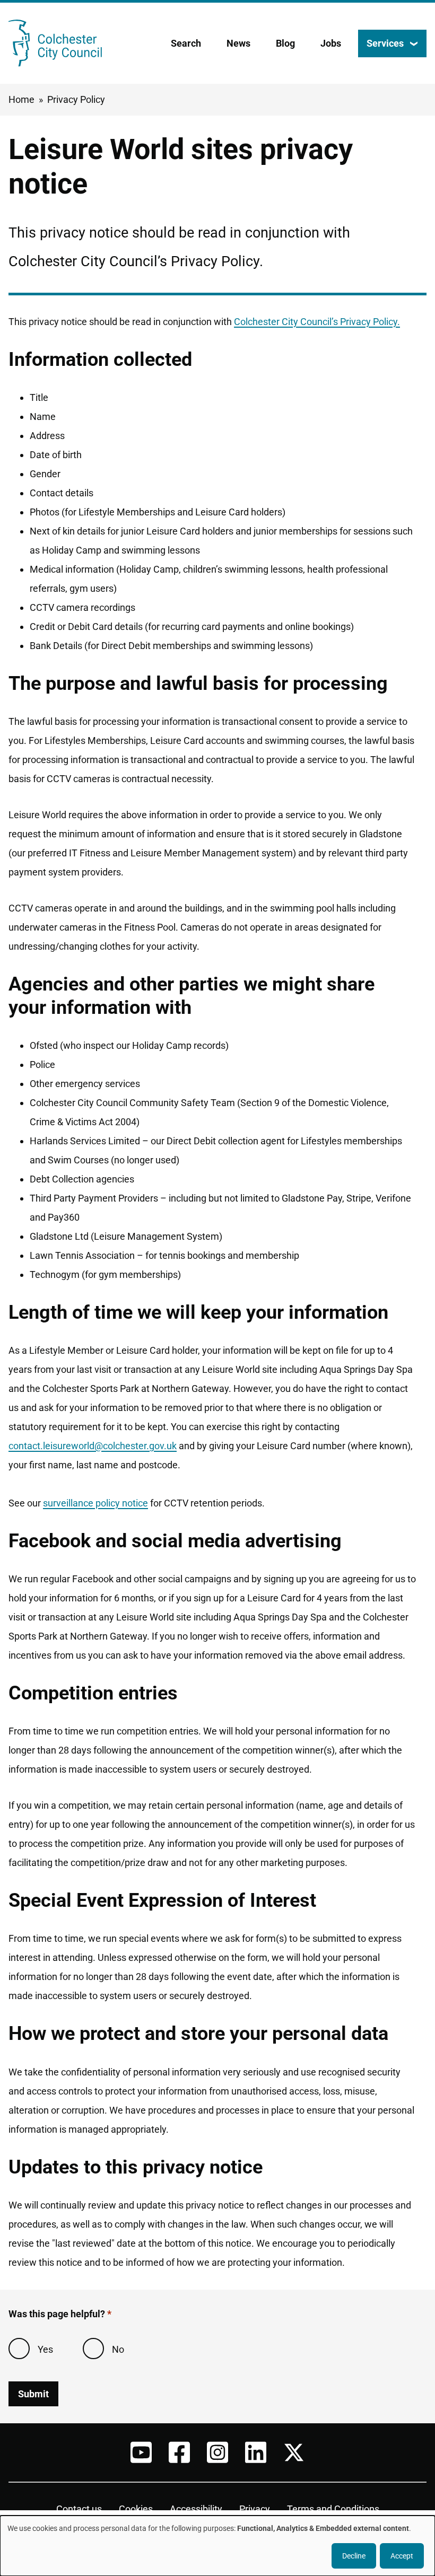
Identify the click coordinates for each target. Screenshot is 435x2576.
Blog (285, 43)
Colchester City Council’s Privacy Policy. (317, 322)
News (238, 43)
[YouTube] (141, 2452)
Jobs (331, 43)
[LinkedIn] (256, 2452)
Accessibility (196, 2509)
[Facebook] (179, 2452)
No (118, 2349)
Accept (402, 2556)
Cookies (136, 2509)
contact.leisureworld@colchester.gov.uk (93, 1446)
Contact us (79, 2509)
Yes (45, 2349)
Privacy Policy (76, 99)
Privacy (255, 2509)
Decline (354, 2556)
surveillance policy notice (95, 1503)
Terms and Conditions (333, 2509)
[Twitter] (294, 2452)
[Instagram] (217, 2452)
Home (21, 99)
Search (186, 43)
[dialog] (217, 2546)
